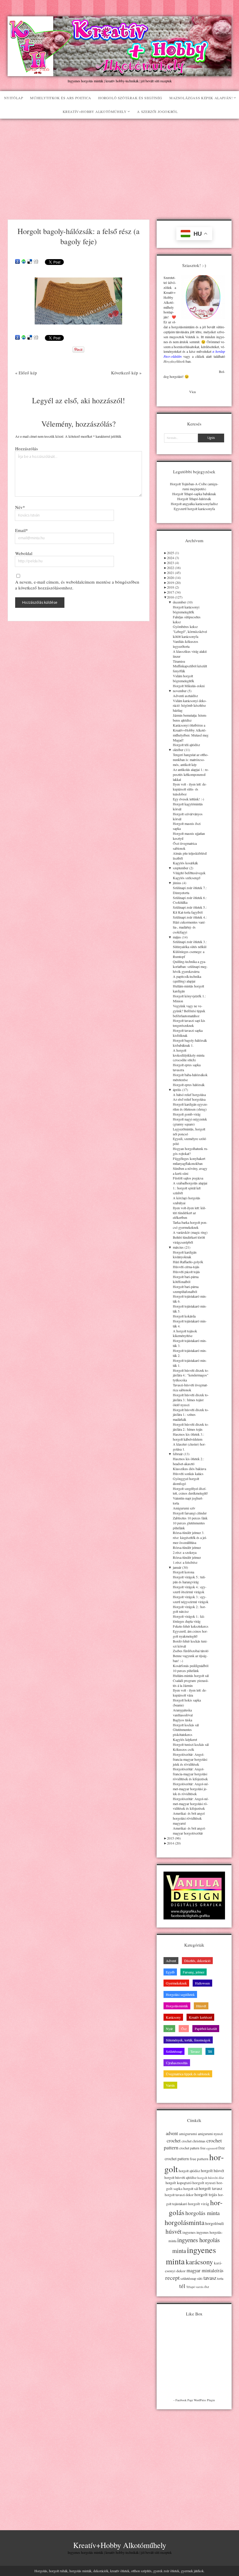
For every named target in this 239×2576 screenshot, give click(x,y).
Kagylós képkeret (185, 1739)
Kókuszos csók (183, 1749)
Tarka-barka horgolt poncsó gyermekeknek (190, 1225)
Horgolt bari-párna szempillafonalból (186, 1289)
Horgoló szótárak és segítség (130, 98)
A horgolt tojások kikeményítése (185, 1333)
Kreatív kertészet (200, 2017)
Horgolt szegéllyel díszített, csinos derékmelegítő (190, 1491)
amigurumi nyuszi (210, 2134)
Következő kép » (126, 373)
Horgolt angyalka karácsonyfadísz (194, 504)
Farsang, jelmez (194, 1972)
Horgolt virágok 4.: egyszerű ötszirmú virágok (190, 1589)
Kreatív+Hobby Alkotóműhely (95, 111)
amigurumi (188, 2134)
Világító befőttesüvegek (189, 873)
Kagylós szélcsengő (187, 878)
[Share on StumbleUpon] (24, 262)
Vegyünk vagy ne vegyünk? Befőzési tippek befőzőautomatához (189, 1011)
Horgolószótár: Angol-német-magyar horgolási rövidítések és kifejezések (191, 1804)
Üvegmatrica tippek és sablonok (188, 2074)
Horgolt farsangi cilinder (190, 1513)
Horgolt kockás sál (186, 1725)
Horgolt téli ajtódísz (186, 745)
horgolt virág (199, 2204)
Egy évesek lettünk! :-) (188, 799)
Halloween (202, 1983)
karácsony (199, 2262)
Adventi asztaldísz (185, 696)
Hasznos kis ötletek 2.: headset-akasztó (188, 1461)
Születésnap (174, 2051)
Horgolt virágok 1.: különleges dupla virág (189, 1619)
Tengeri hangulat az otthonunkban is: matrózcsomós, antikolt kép (191, 760)
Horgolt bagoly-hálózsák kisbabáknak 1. (190, 1043)
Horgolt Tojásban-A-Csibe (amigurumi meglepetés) (194, 486)
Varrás (170, 2085)
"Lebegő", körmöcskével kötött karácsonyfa (190, 634)
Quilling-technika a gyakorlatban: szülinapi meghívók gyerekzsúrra (190, 966)
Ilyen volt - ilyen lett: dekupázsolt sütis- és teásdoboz (190, 789)
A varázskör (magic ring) (190, 1232)
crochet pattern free (192, 2148)
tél (182, 2286)
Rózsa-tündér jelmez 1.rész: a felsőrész (187, 1560)
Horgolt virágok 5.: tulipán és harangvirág (189, 1579)
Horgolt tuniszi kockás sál (191, 1744)
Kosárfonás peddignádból (191, 1666)
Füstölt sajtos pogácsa (188, 1178)
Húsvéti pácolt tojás (186, 1272)
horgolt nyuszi (204, 2183)
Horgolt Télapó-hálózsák (194, 499)
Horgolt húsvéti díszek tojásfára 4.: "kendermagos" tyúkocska (191, 1375)
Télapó (190, 2287)
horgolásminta (184, 2222)
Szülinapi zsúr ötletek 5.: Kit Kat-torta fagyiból (190, 910)
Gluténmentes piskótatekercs (183, 1732)
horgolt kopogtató (179, 2183)
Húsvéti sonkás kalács (188, 1474)
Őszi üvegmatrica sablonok (185, 846)
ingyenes (189, 2232)
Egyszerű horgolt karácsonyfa (194, 509)
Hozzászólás (27, 448)
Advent (171, 1961)
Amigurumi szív (184, 1508)
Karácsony (173, 2017)
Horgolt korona (183, 1572)
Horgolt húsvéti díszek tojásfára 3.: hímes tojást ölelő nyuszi (191, 1400)
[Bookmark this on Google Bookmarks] (17, 262)
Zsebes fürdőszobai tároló (191, 1651)
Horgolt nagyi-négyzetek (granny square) (190, 1122)
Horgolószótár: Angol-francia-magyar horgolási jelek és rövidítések (190, 1759)
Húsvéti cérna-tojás (186, 1267)
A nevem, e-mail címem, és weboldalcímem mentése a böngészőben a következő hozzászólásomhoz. (77, 585)
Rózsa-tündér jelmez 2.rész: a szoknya (187, 1550)
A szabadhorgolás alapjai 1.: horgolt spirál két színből (190, 1188)
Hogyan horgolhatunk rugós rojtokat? (190, 1151)
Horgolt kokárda (184, 1316)
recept (172, 2277)
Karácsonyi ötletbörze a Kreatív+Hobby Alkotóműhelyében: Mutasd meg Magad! (191, 733)
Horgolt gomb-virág (187, 1114)
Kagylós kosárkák (185, 863)
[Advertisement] (119, 163)
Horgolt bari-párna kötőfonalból (186, 1279)
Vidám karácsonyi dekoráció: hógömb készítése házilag (190, 706)
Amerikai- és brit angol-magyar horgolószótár (189, 1831)
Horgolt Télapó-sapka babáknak (194, 494)
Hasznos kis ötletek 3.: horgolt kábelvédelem (188, 1437)
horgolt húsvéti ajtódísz (180, 2178)
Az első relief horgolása (189, 1099)
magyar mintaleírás (205, 2270)
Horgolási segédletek (180, 1994)
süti (200, 2278)
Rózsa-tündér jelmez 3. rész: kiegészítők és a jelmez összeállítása (190, 1537)
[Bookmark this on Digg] (36, 262)
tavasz (210, 2278)
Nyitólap (14, 98)
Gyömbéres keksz (185, 626)
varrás (200, 2287)
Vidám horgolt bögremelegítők (183, 678)
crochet (174, 2141)
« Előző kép (26, 373)
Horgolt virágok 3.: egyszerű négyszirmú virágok (191, 1599)
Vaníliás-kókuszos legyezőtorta (186, 644)
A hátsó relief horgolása (189, 1095)
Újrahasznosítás (177, 2063)
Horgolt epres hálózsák (189, 1085)
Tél (210, 2051)
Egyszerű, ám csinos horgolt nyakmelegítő (190, 1634)
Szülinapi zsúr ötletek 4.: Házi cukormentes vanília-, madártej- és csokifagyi (190, 925)
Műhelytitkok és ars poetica (60, 98)
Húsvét (201, 2006)
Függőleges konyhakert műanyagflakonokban (189, 1161)
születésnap (188, 2278)
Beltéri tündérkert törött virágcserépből (189, 1240)
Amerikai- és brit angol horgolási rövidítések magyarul (189, 1818)
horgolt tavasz (210, 2188)
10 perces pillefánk (186, 1671)
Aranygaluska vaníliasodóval (183, 1712)
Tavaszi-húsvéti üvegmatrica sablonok (190, 1387)
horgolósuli (215, 2223)
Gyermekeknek (176, 1983)
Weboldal (24, 553)
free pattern (199, 2159)
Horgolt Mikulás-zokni (189, 686)
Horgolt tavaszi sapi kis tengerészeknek (189, 1023)
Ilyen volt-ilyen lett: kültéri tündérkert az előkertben (189, 1213)
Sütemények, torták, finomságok (188, 2040)
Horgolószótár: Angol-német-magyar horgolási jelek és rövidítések (191, 1789)
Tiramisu (179, 661)
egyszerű (212, 2148)
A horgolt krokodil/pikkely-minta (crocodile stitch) (189, 1055)
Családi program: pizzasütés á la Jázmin (191, 1683)
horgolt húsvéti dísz (211, 2178)
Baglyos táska (182, 1720)
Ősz (184, 2029)
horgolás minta (203, 2213)
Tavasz (195, 2051)
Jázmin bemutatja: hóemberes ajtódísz (190, 718)
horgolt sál (191, 2188)
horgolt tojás (206, 2194)
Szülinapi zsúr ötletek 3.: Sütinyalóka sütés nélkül (190, 944)
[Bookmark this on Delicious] (30, 262)
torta (220, 2279)
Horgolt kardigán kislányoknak (185, 1255)
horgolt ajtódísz (189, 2171)
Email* (22, 530)
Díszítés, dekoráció (197, 1961)
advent (172, 2133)
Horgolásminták (177, 2006)
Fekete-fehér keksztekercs (191, 1626)
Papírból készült (206, 2029)
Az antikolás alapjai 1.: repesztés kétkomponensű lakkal (191, 774)
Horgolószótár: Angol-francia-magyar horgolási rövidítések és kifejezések (190, 1774)
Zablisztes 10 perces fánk (190, 1518)
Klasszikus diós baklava (189, 1469)
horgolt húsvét (212, 2171)
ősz (207, 2287)
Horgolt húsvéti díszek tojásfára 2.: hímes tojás (191, 1427)
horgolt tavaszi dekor (179, 2195)
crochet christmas (194, 2141)
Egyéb (170, 1972)
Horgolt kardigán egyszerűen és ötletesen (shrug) (190, 1107)
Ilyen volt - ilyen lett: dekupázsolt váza (190, 1693)
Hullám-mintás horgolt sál (191, 1676)
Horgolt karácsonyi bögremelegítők (186, 609)
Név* (20, 507)
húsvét (174, 2231)
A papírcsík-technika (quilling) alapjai (187, 979)
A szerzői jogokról (157, 111)
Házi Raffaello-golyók (188, 1262)
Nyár (169, 2029)
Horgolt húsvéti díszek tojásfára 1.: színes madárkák (191, 1415)
